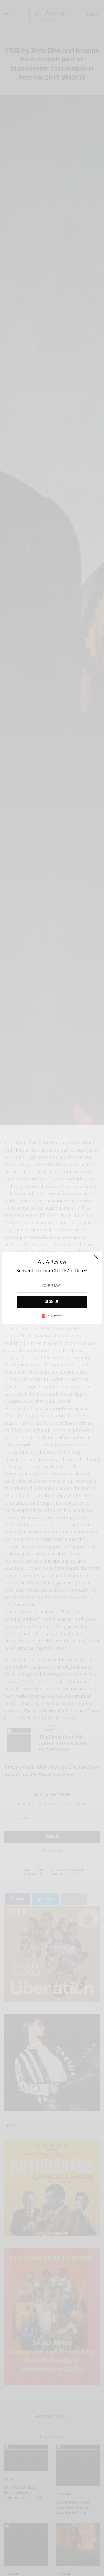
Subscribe (55, 1316)
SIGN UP (52, 1302)
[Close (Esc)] (96, 1259)
